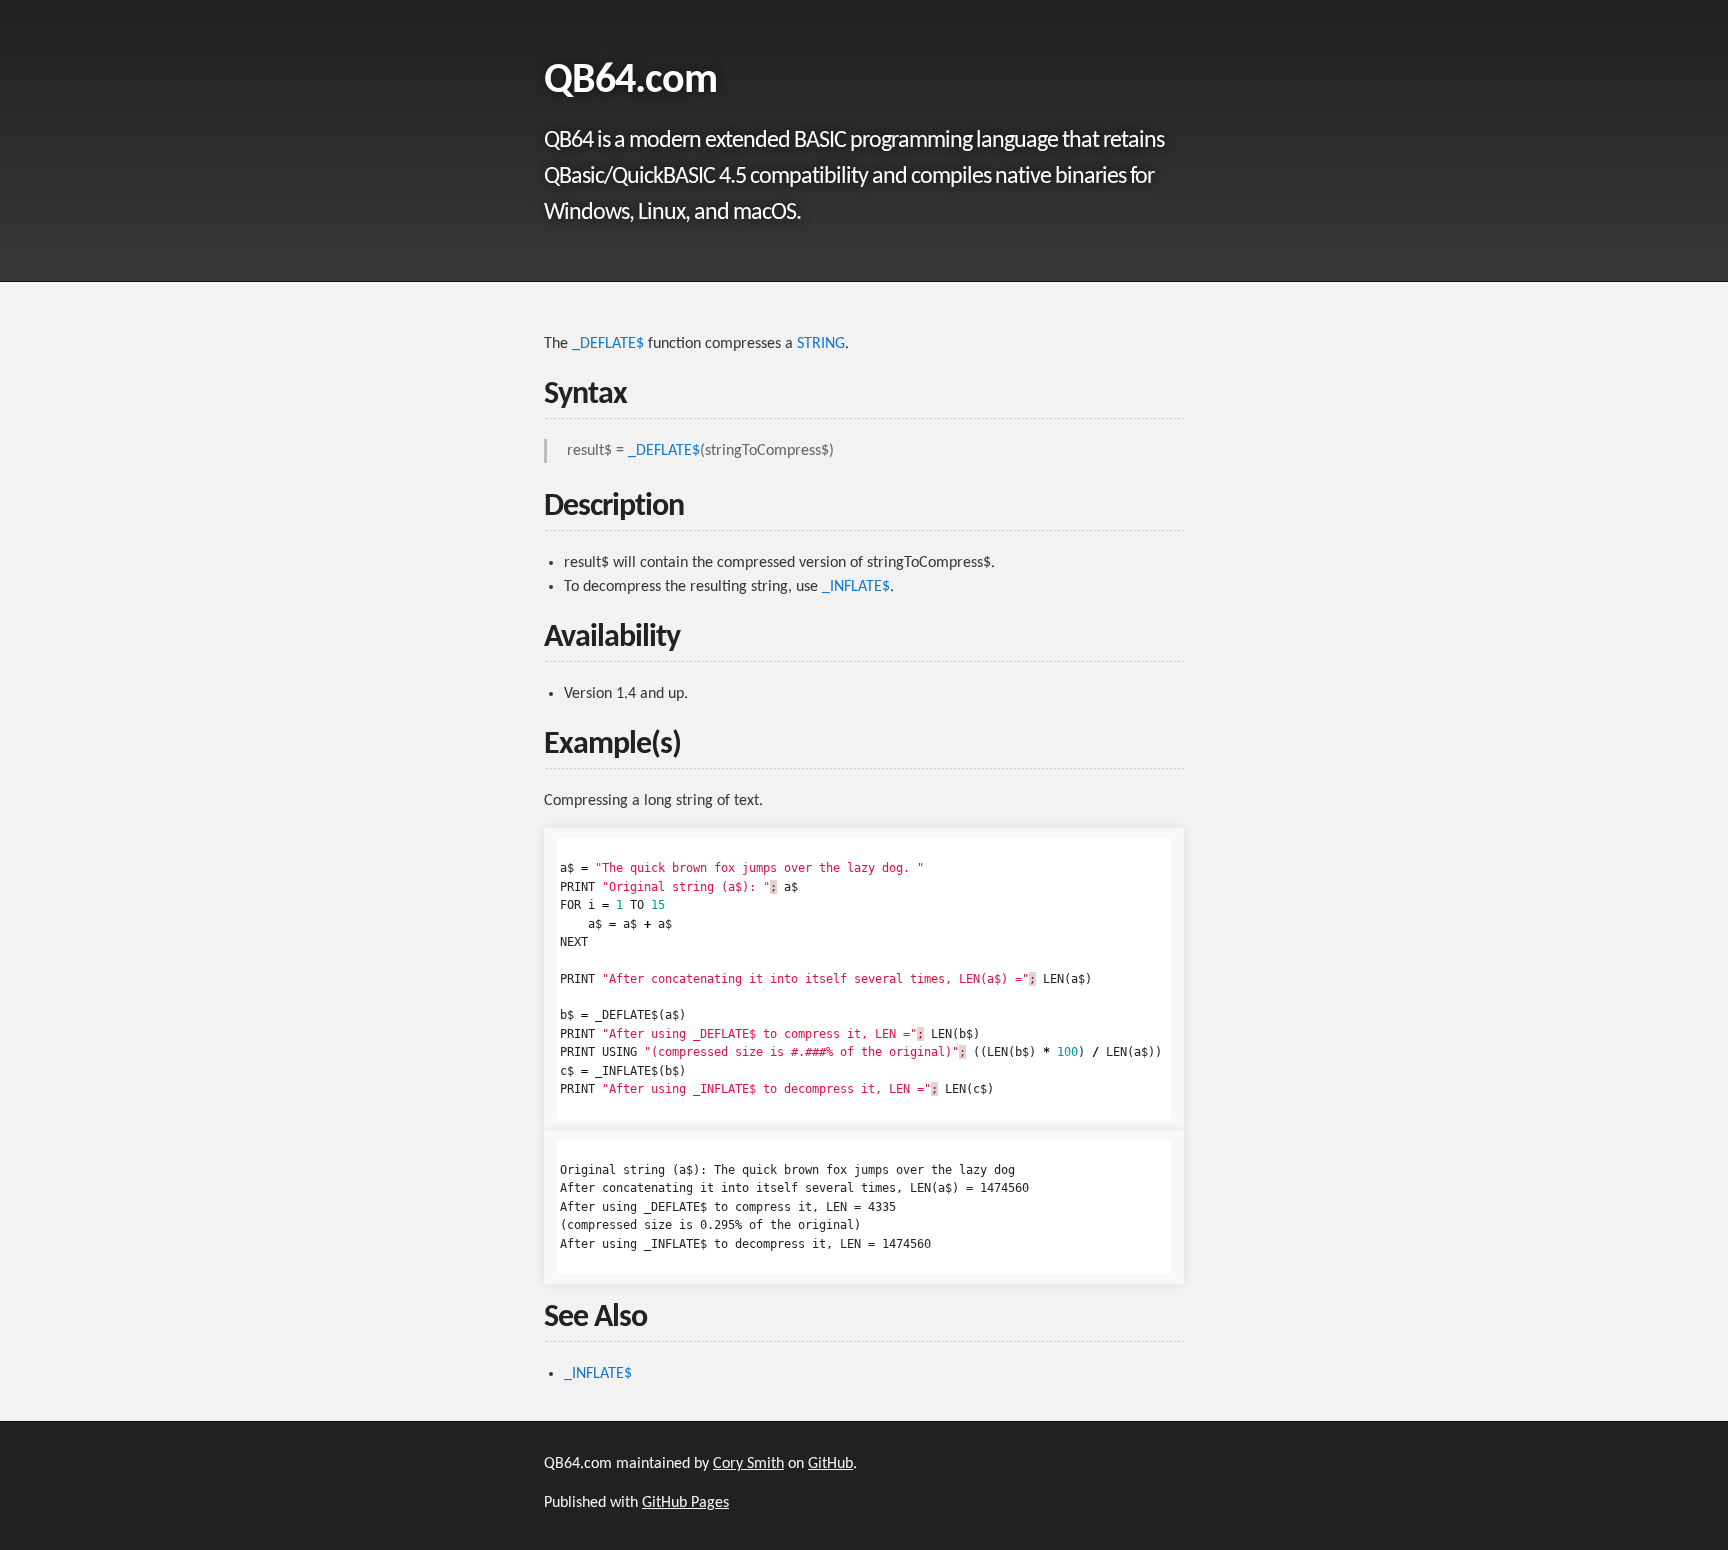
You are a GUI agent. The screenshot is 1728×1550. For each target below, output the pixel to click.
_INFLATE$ (856, 587)
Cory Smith (748, 1464)
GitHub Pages (685, 1503)
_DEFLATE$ (608, 344)
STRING (821, 344)
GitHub (830, 1464)
